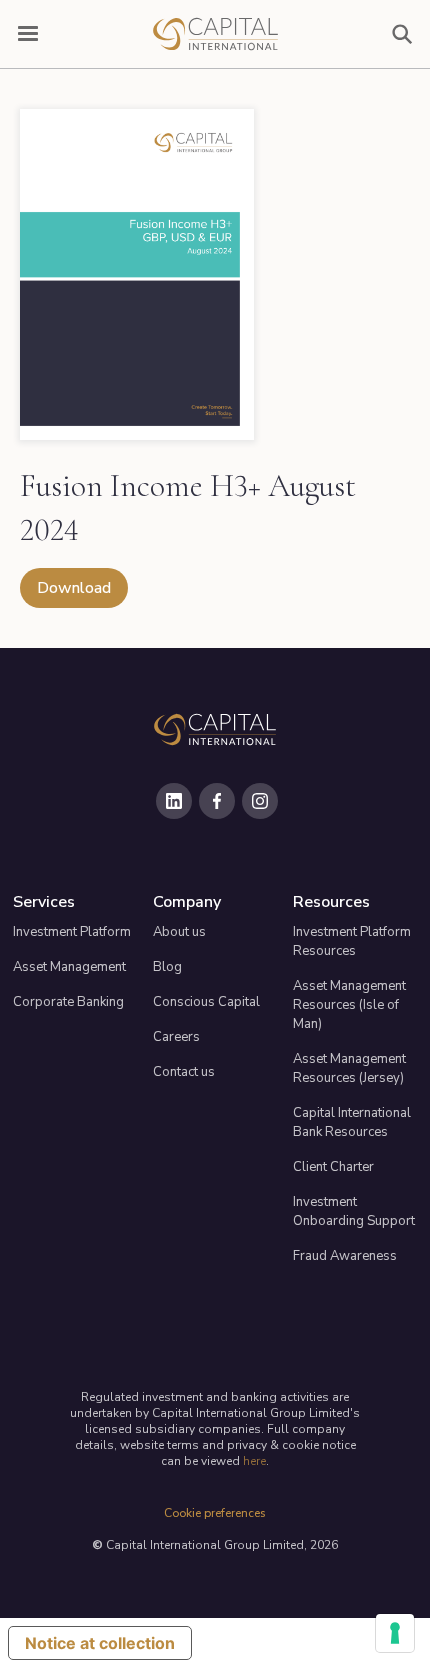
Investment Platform (72, 932)
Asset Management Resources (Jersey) (349, 1068)
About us (179, 932)
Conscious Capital (206, 1002)
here (254, 1461)
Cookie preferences (215, 1513)
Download (74, 588)
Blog (167, 967)
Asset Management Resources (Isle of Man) (349, 1005)
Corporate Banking (68, 1002)
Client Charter (333, 1167)
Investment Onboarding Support (354, 1211)
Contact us (184, 1072)
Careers (176, 1037)
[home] (215, 34)
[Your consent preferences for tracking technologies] (395, 1633)
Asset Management (69, 967)
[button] (28, 34)
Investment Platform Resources (352, 941)
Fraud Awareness (345, 1256)
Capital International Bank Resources (352, 1122)
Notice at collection (100, 1643)
